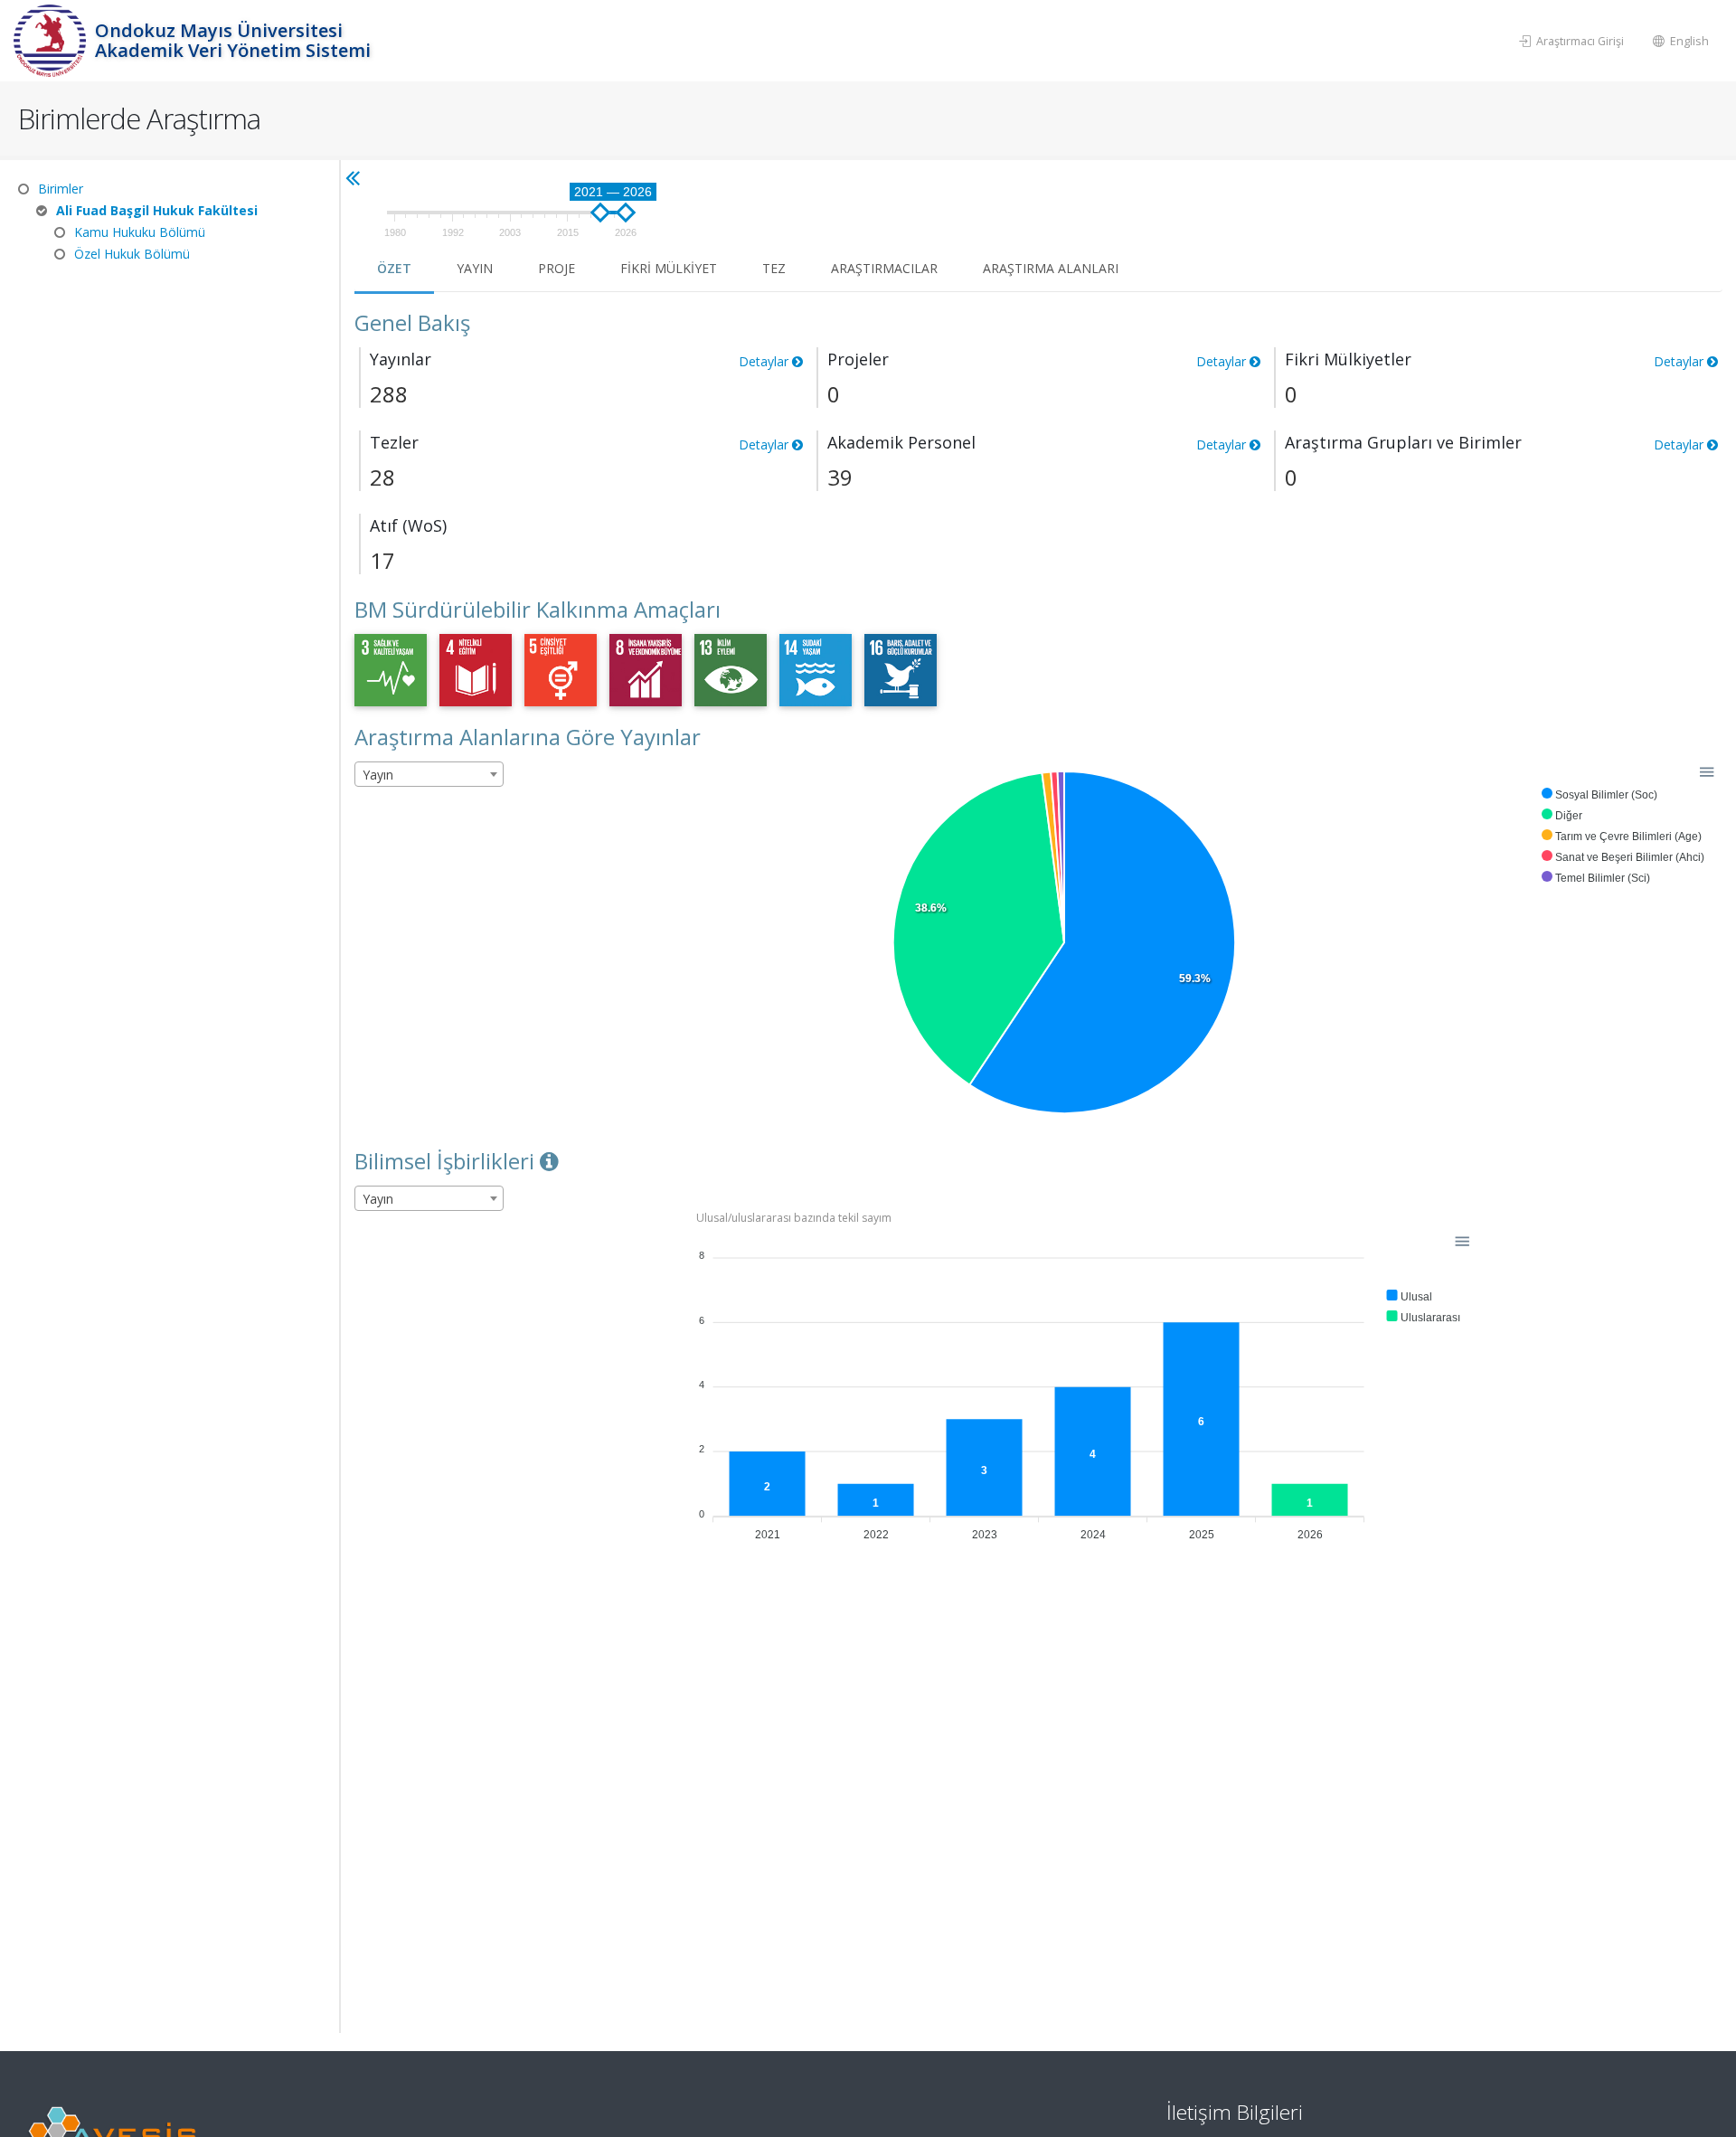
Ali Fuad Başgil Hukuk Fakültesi (157, 210)
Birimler (61, 189)
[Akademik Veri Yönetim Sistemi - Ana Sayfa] (52, 41)
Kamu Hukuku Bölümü (140, 232)
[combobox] (429, 774)
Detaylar (1680, 444)
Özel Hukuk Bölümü (132, 254)
